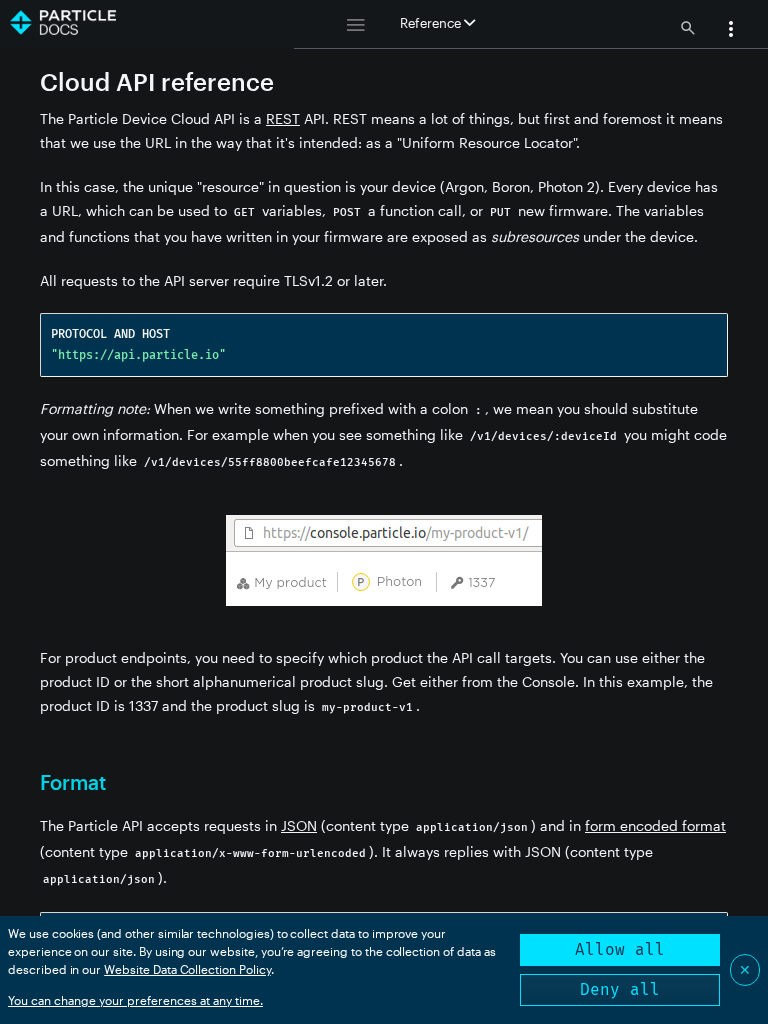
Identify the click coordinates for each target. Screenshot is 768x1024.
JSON (299, 825)
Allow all (620, 949)
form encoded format (655, 825)
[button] (731, 31)
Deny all (620, 989)
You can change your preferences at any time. (135, 1000)
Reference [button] (432, 23)
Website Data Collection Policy (187, 969)
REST (283, 118)
